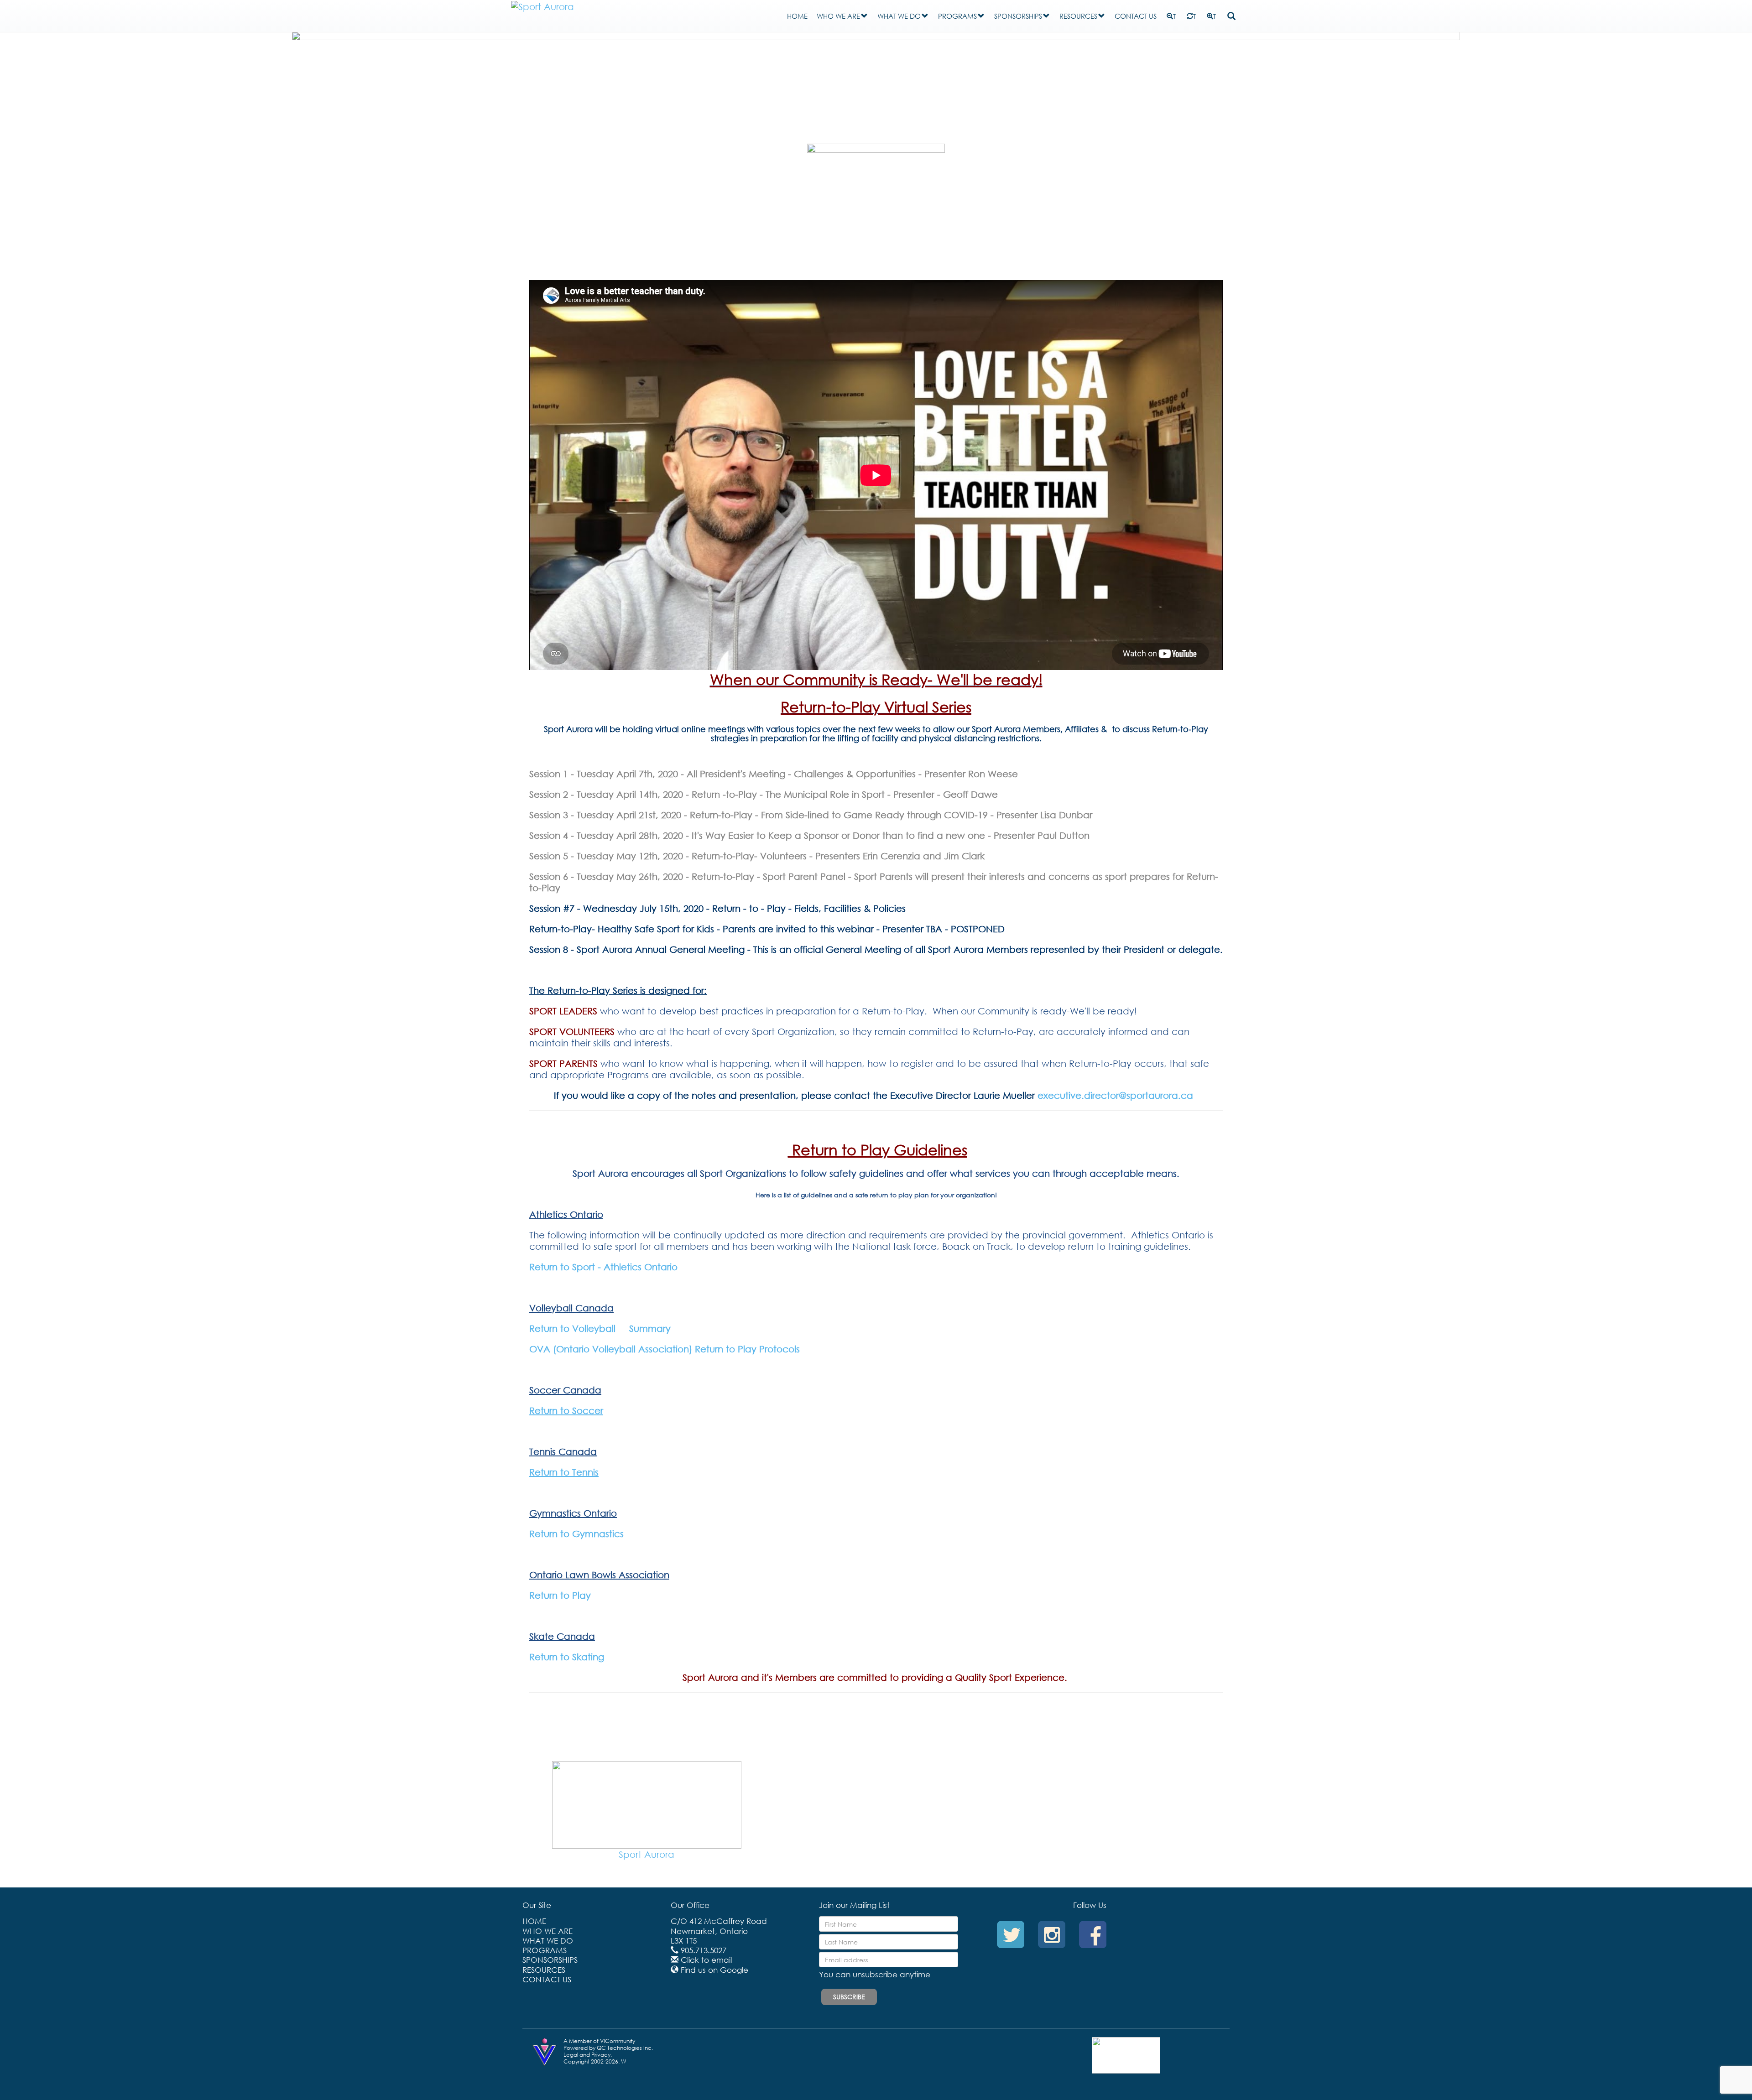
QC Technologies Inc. (625, 2048)
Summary (650, 1328)
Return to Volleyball (572, 1328)
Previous (278, 83)
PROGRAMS (957, 16)
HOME (797, 16)
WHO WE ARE (838, 16)
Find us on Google (714, 1970)
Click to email (706, 1960)
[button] (864, 16)
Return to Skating (567, 1657)
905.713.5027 (704, 1950)
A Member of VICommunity (599, 2041)
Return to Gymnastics (576, 1534)
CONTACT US (1136, 16)
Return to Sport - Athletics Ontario (603, 1267)
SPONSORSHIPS (1018, 16)
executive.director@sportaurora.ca (1117, 1095)
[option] (647, 1815)
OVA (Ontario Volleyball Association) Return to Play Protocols (670, 1349)
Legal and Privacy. (588, 2055)
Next (1474, 83)
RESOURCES (1078, 16)
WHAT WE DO (899, 16)
